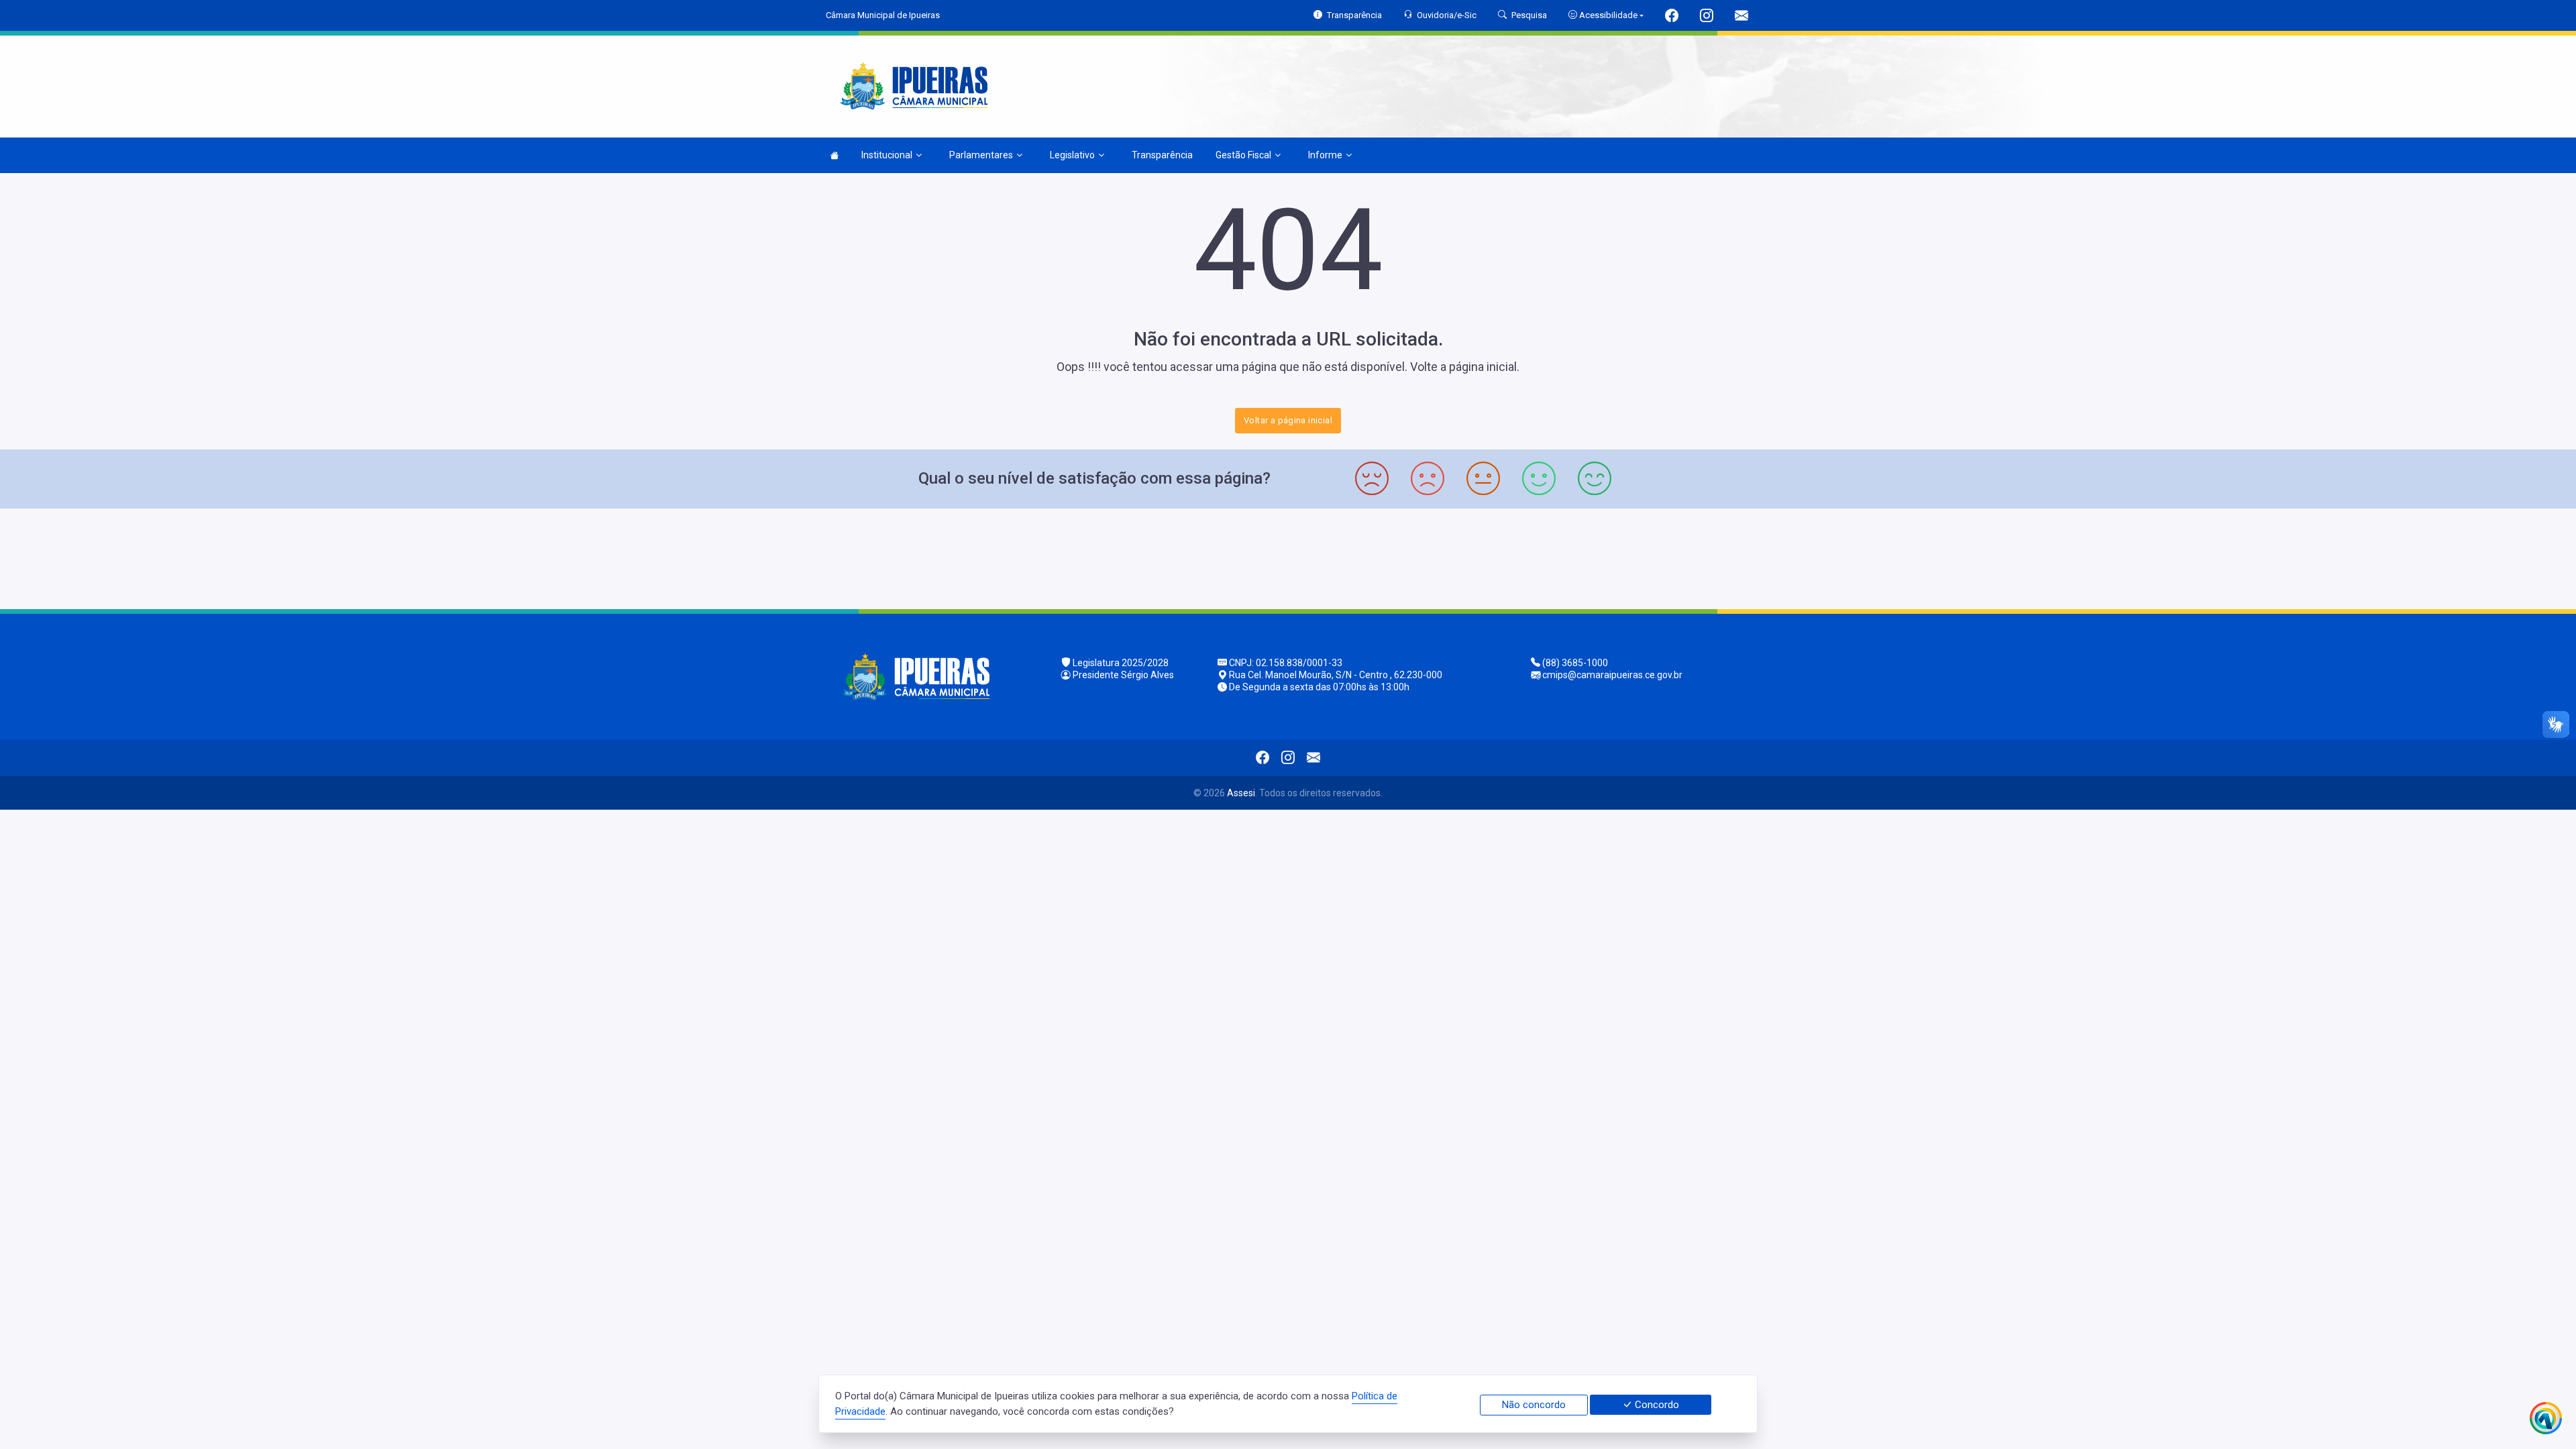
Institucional (887, 155)
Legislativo (1072, 155)
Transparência (1162, 155)
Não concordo (1534, 1405)
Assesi (1241, 793)
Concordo (1656, 1405)
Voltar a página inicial (1288, 420)
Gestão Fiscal (1243, 155)
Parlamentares (981, 155)
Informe (1325, 155)
